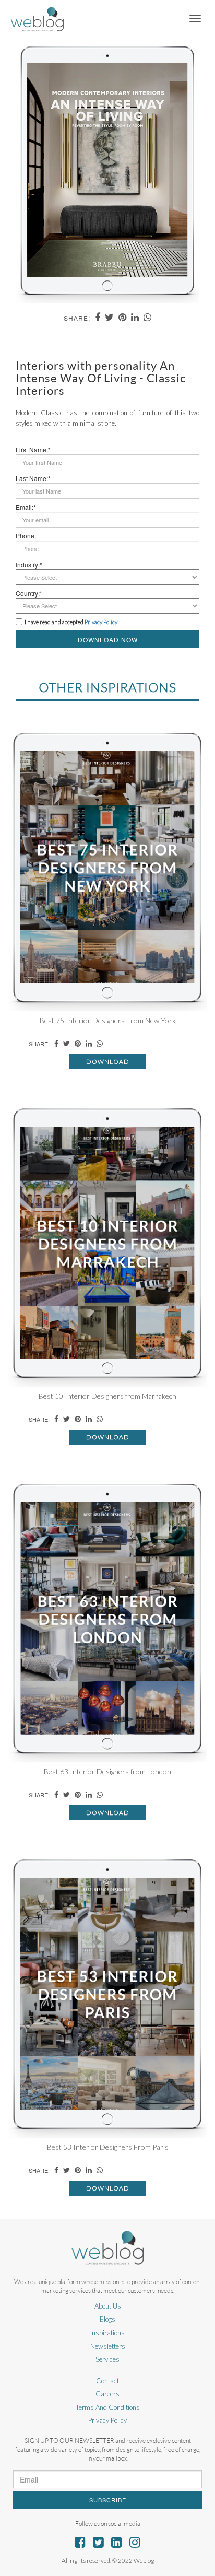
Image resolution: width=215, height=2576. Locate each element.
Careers (107, 2394)
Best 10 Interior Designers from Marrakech (107, 1396)
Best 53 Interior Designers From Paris (108, 2147)
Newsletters (108, 2346)
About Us (108, 2306)
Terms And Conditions (108, 2407)
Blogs (107, 2319)
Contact (107, 2381)
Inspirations (107, 2333)
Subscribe (108, 2500)
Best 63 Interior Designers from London (107, 1771)
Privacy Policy (107, 2420)
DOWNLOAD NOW (108, 640)
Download (108, 1062)
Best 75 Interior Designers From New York (108, 1020)
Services (107, 2359)
